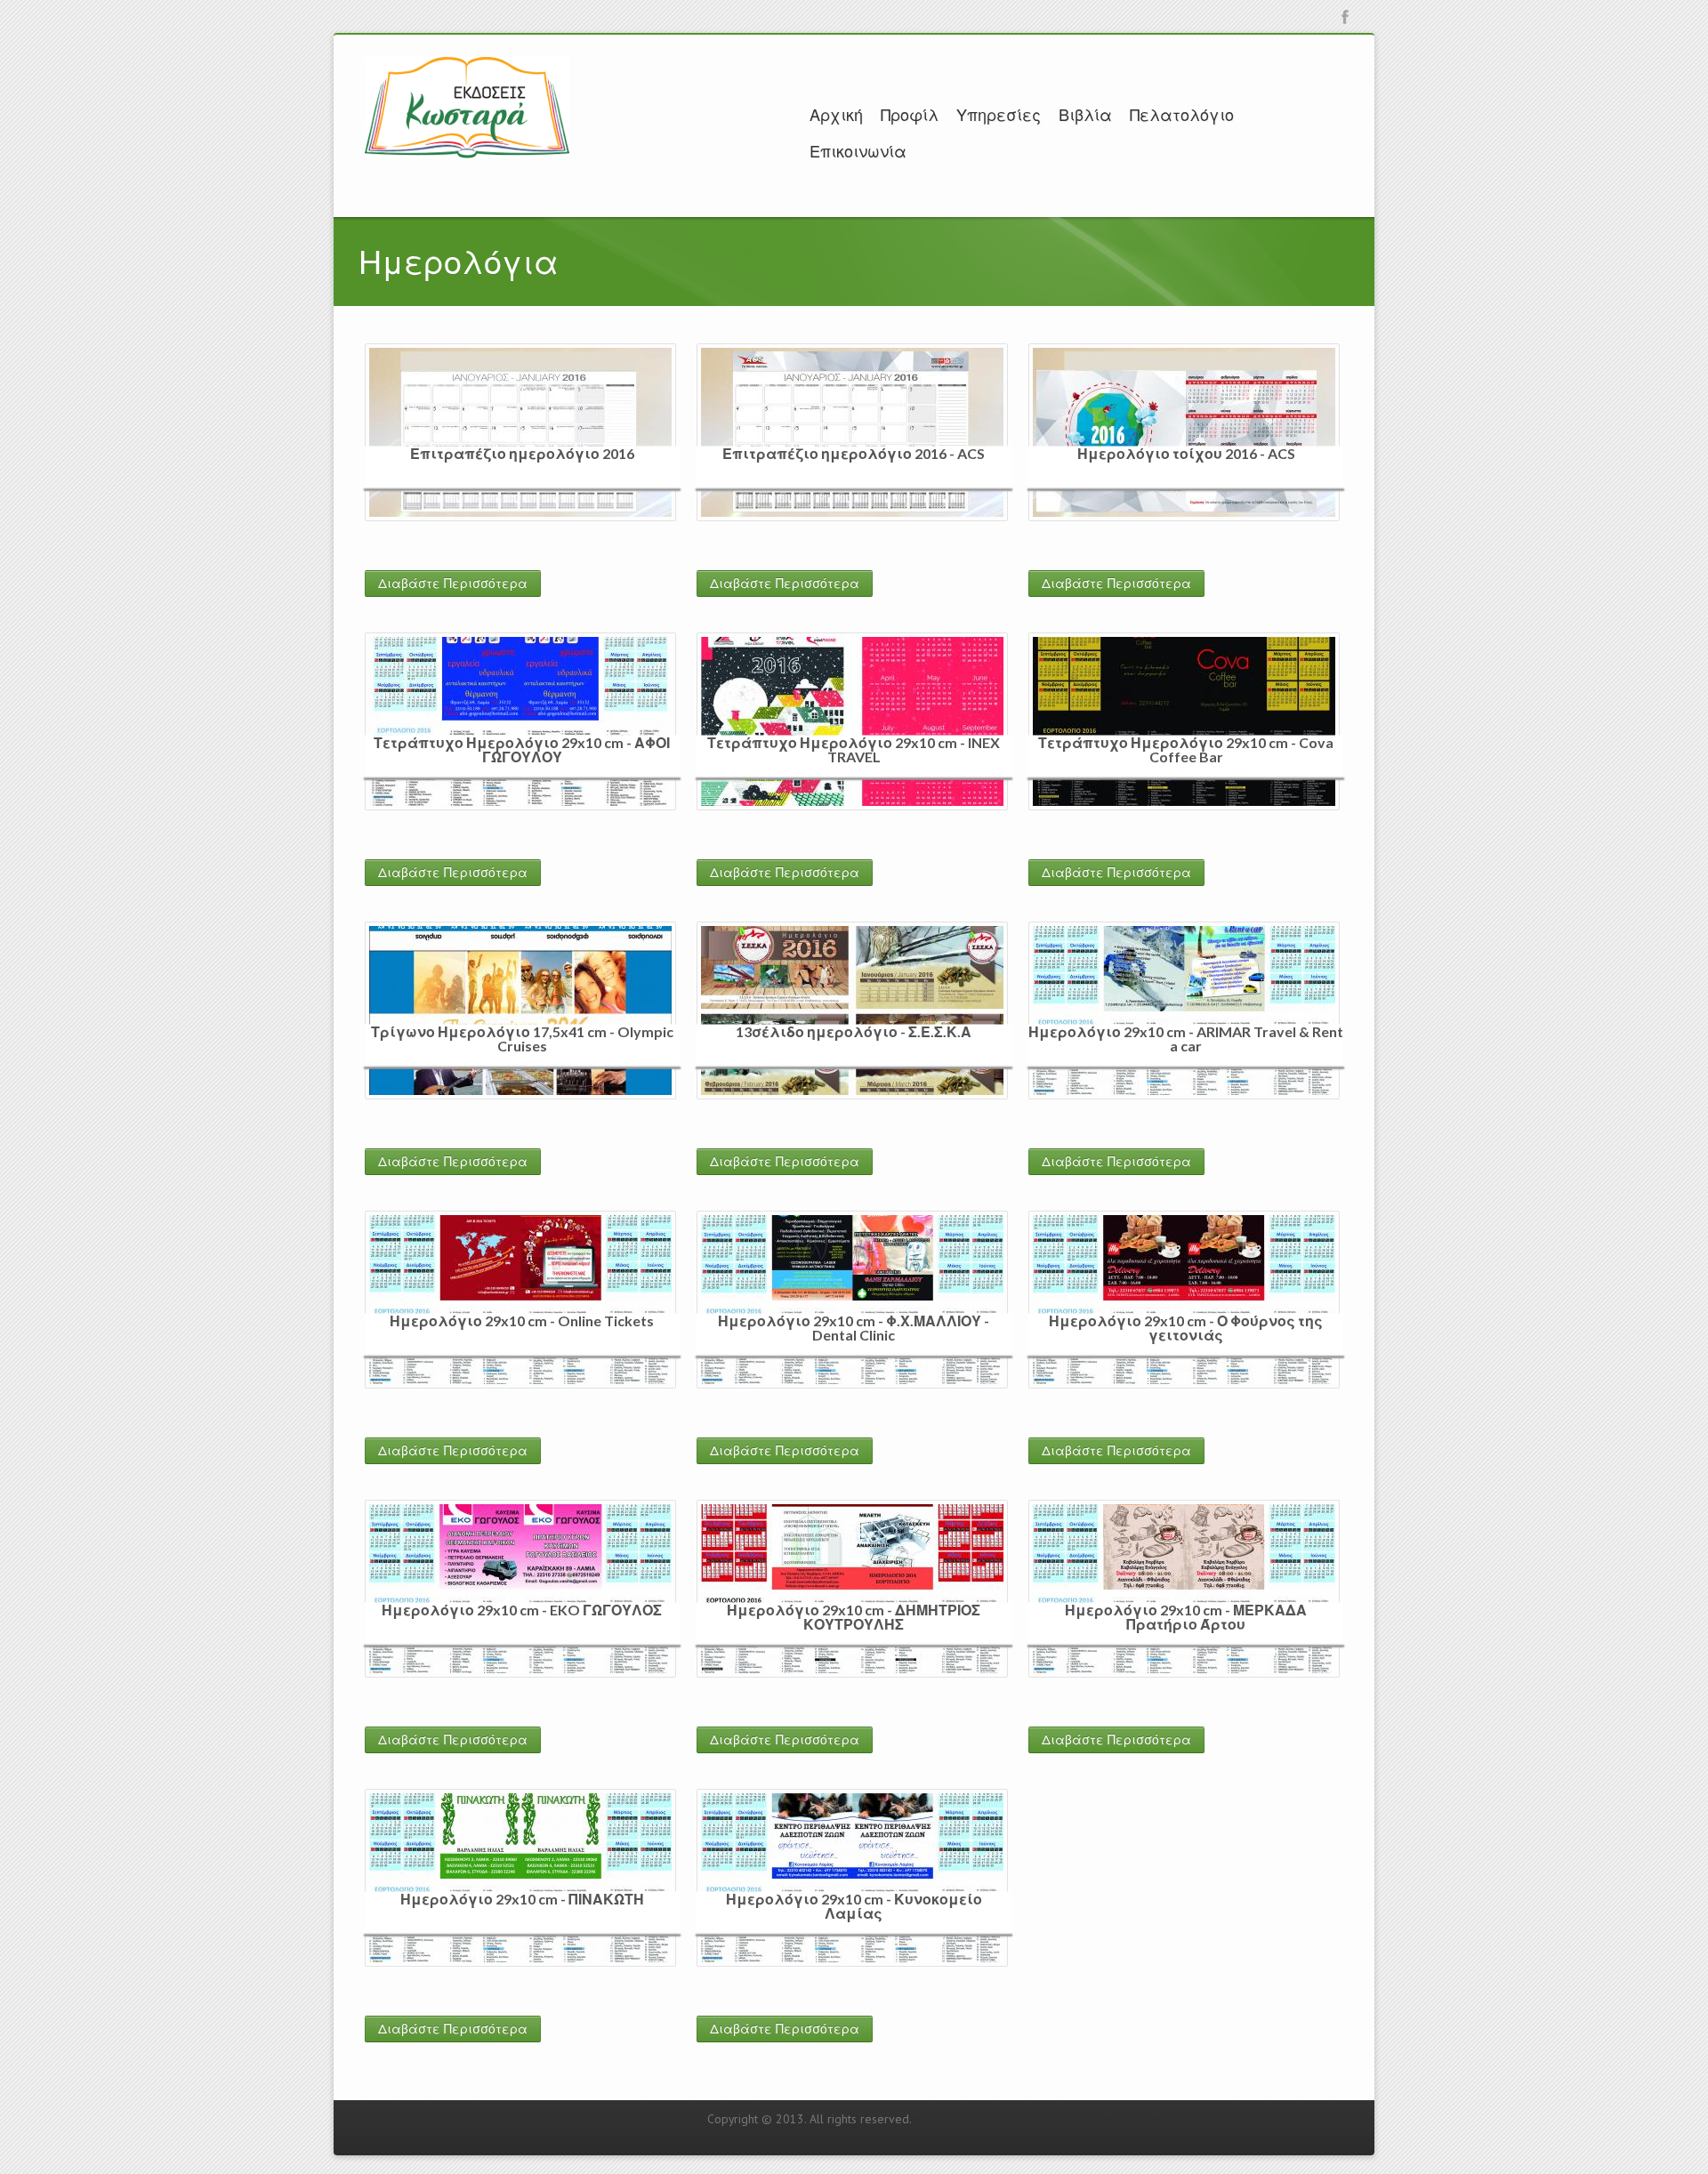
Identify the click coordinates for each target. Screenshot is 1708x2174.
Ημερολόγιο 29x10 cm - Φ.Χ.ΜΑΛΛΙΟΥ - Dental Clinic (854, 1327)
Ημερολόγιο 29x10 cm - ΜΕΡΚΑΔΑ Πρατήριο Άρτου (1186, 1616)
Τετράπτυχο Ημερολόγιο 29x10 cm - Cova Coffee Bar (1186, 749)
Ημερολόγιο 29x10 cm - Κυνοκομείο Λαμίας (854, 1905)
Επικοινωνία (858, 151)
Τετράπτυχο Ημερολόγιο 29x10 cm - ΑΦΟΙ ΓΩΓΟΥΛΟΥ (522, 749)
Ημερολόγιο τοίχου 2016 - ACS (1186, 452)
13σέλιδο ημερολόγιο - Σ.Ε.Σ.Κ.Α (854, 1031)
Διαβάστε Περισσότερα (453, 584)
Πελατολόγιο (1182, 115)
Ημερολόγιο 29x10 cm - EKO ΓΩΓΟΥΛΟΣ (522, 1609)
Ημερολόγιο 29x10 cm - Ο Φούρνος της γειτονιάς (1186, 1327)
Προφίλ (910, 115)
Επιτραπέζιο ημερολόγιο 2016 (522, 452)
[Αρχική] (467, 106)
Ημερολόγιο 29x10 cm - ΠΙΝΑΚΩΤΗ (522, 1898)
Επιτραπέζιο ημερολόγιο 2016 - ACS (854, 452)
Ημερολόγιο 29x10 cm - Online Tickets (522, 1320)
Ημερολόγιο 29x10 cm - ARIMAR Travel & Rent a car (1186, 1038)
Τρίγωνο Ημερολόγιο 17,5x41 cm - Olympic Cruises (522, 1038)
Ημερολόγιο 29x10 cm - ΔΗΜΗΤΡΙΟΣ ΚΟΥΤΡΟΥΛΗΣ (854, 1616)
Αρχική (836, 115)
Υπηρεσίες (999, 115)
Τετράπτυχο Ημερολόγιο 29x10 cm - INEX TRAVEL (854, 749)
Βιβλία (1085, 115)
